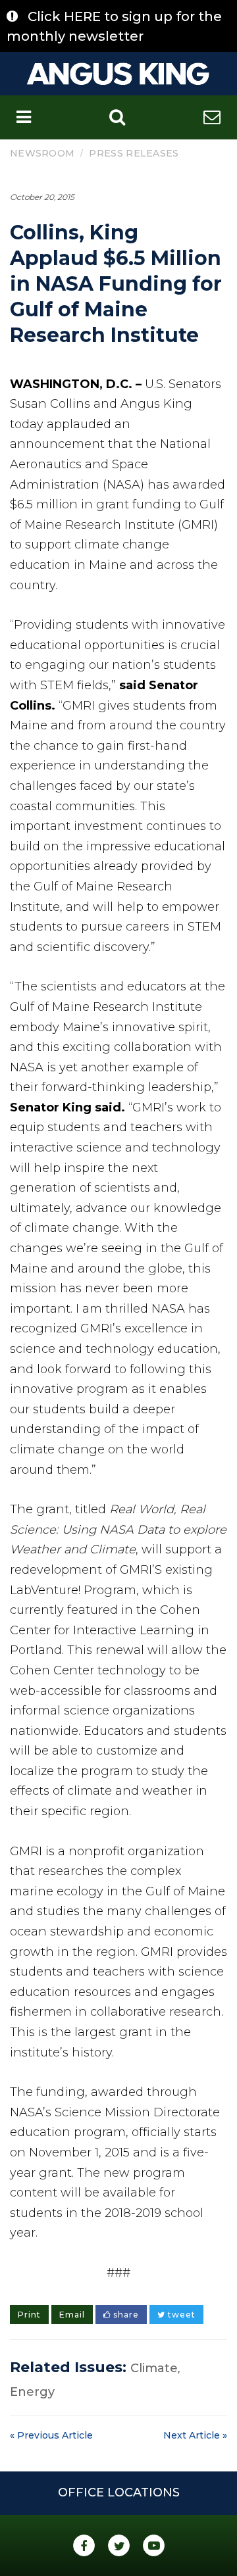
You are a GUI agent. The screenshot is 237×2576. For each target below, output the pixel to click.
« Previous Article (51, 2435)
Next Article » (195, 2435)
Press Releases (134, 153)
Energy (32, 2392)
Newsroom (42, 153)
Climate (154, 2368)
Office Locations (119, 2492)
